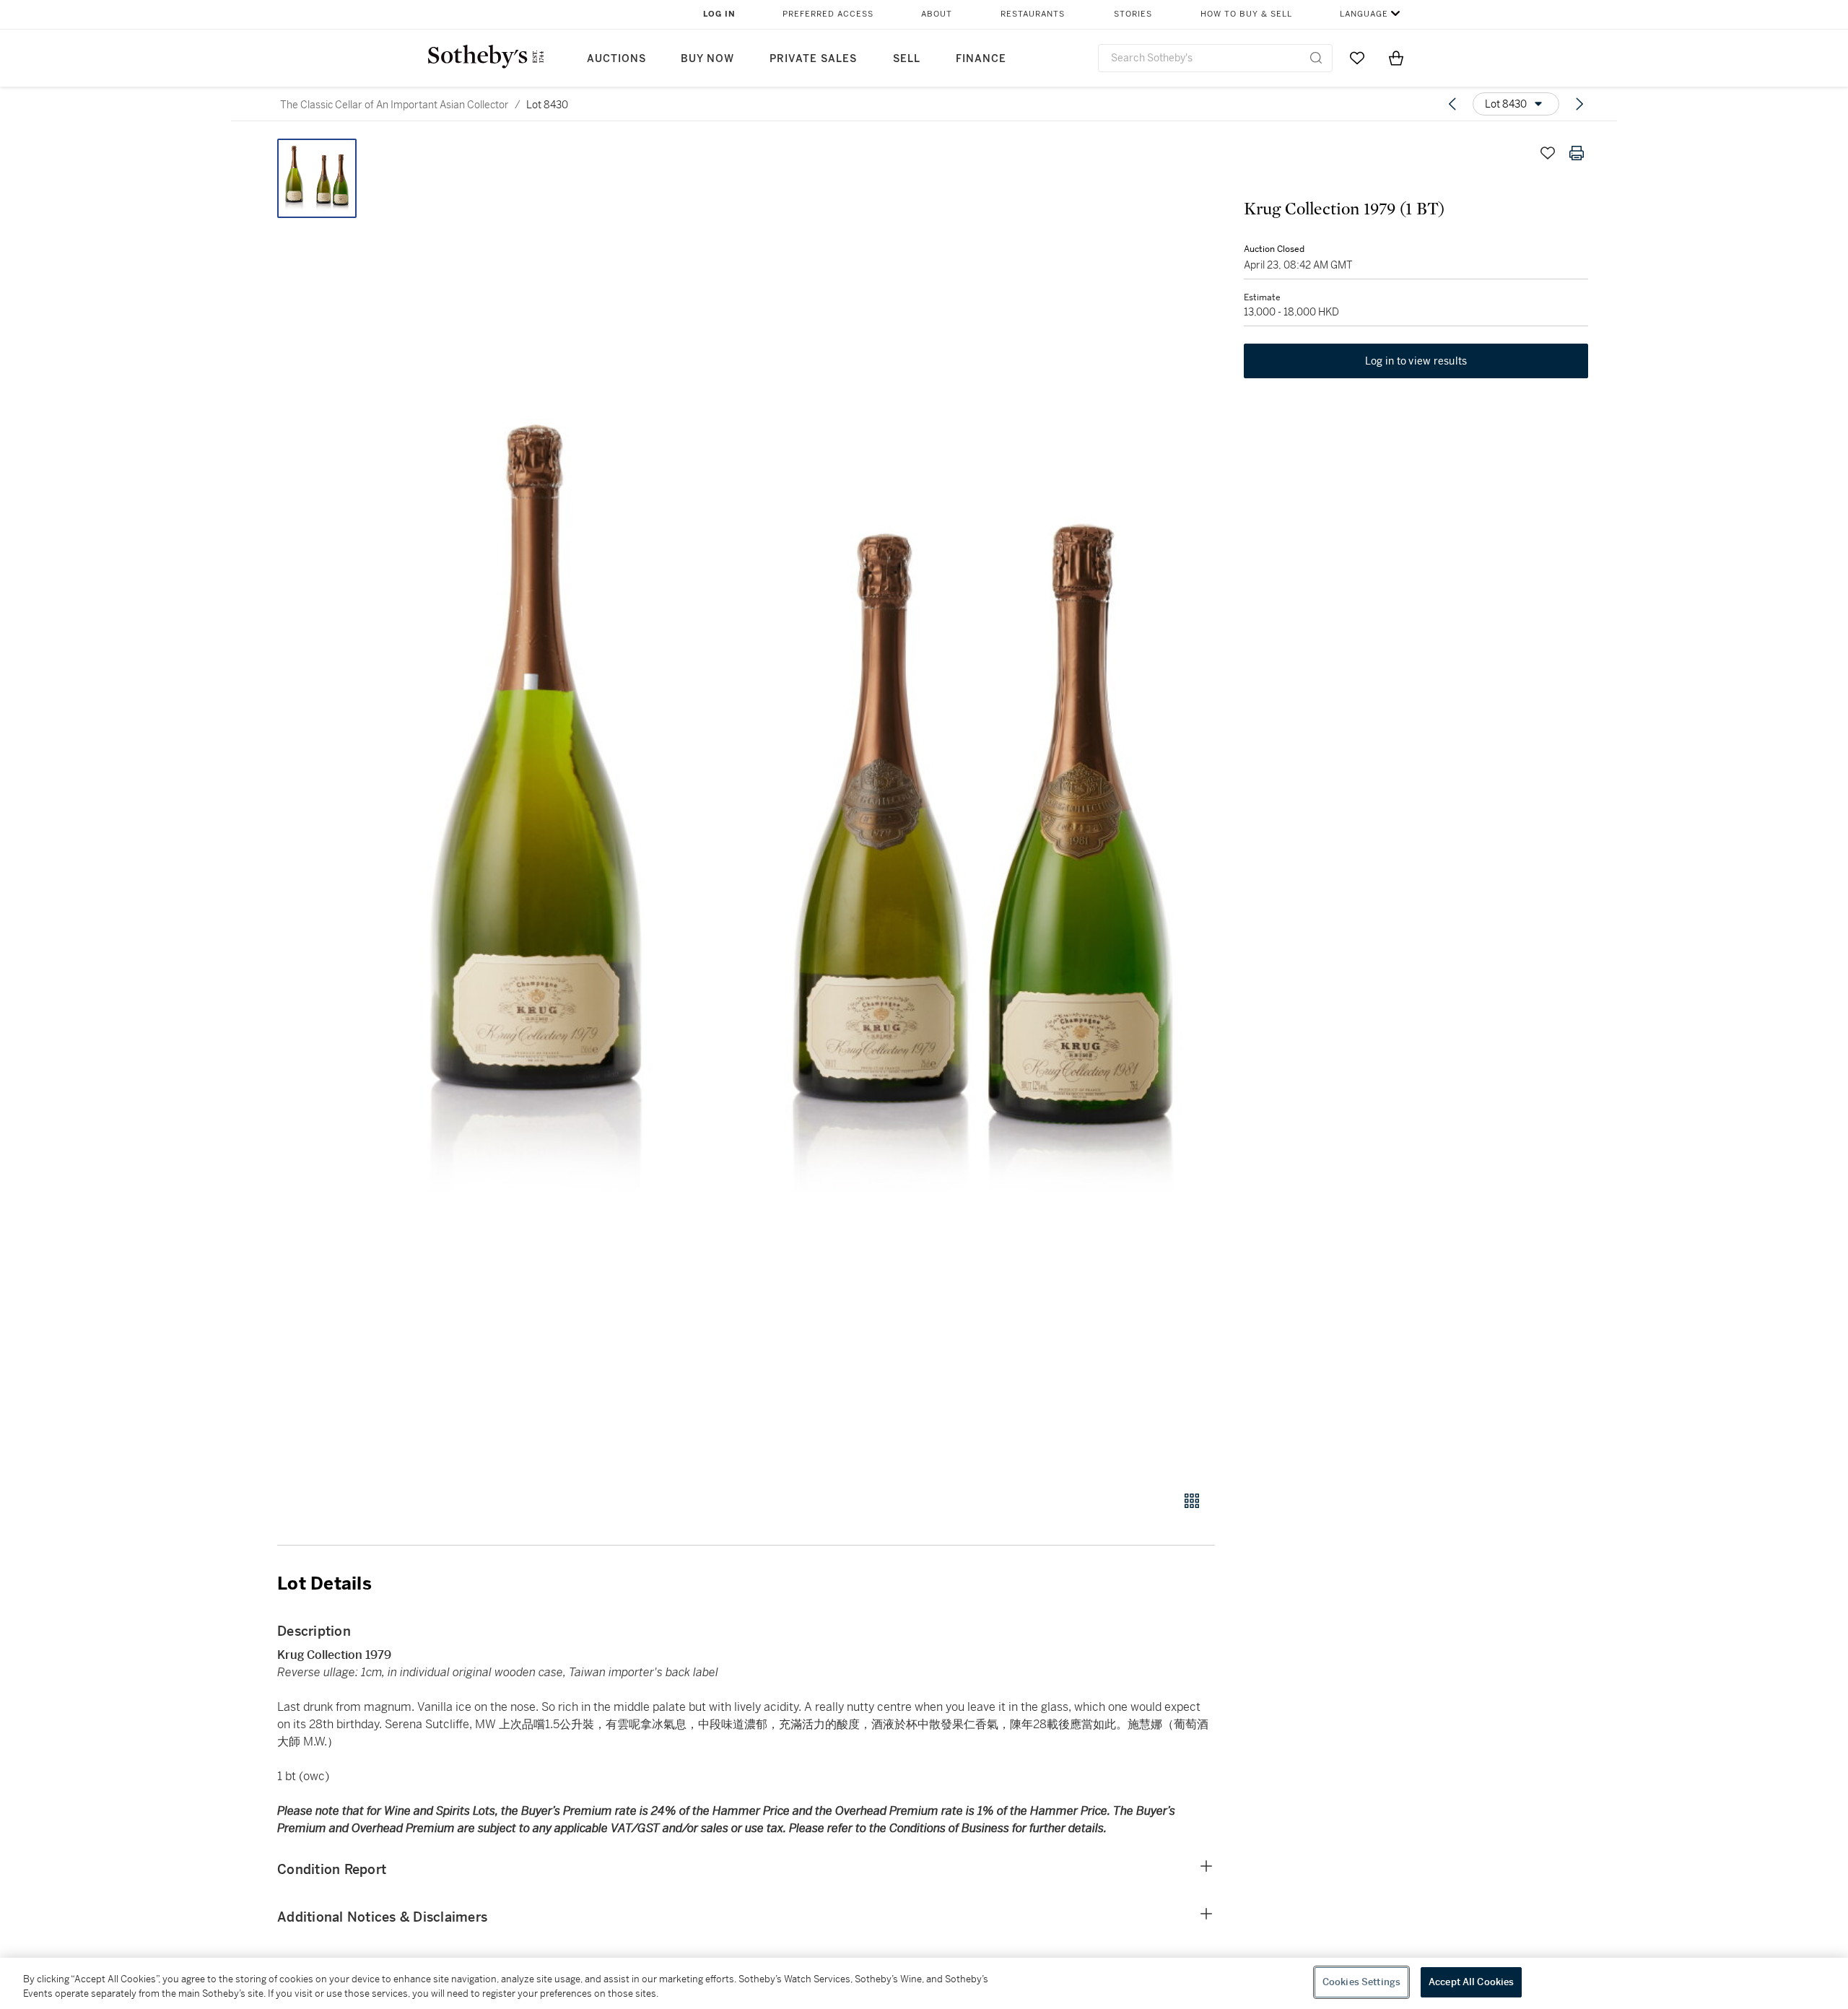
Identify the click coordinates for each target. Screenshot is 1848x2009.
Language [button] (1364, 14)
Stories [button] (1133, 14)
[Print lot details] (1577, 153)
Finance (981, 59)
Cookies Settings (1361, 1982)
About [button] (937, 14)
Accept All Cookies (1471, 1982)
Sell (907, 59)
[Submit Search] (1316, 58)
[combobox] (1215, 58)
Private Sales (813, 59)
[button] (801, 807)
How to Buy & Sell (1246, 14)
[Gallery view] (1192, 1501)
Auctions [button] (616, 59)
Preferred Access (828, 14)
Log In (719, 14)
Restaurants (1033, 14)
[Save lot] (1548, 153)
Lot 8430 (547, 105)
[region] (924, 1983)
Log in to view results (1416, 361)
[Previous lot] (1452, 104)
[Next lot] (1579, 104)
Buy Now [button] (707, 59)
